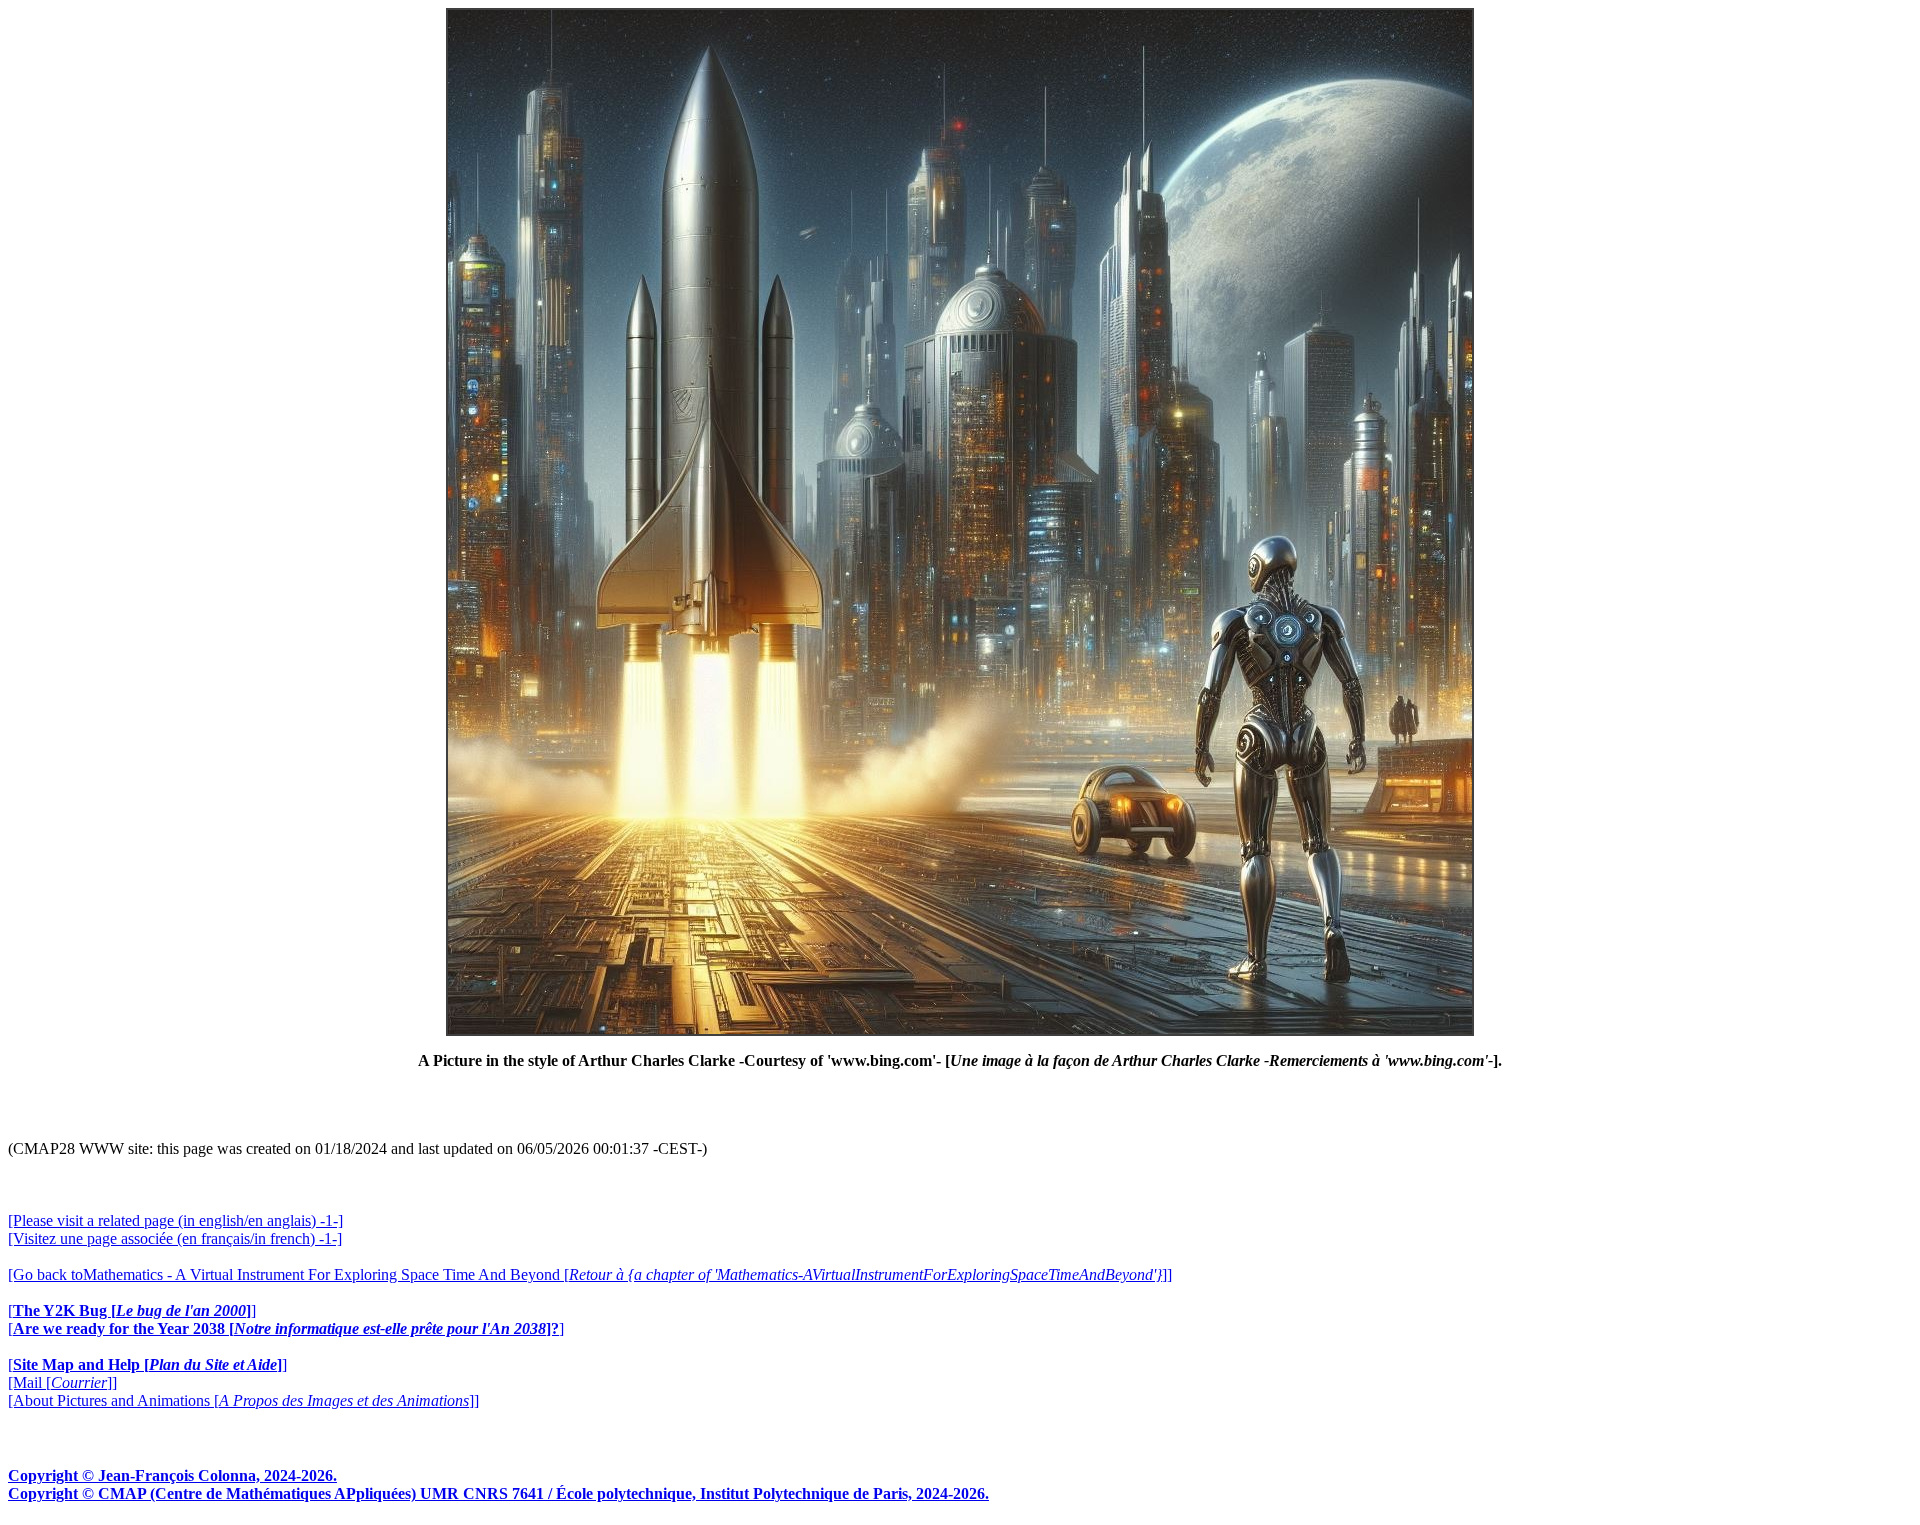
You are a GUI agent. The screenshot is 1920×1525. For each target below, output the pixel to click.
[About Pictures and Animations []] (243, 1400)
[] (132, 1310)
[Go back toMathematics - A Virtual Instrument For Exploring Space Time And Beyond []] (590, 1274)
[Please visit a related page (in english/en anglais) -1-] (175, 1220)
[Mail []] (62, 1382)
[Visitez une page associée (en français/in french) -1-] (175, 1238)
